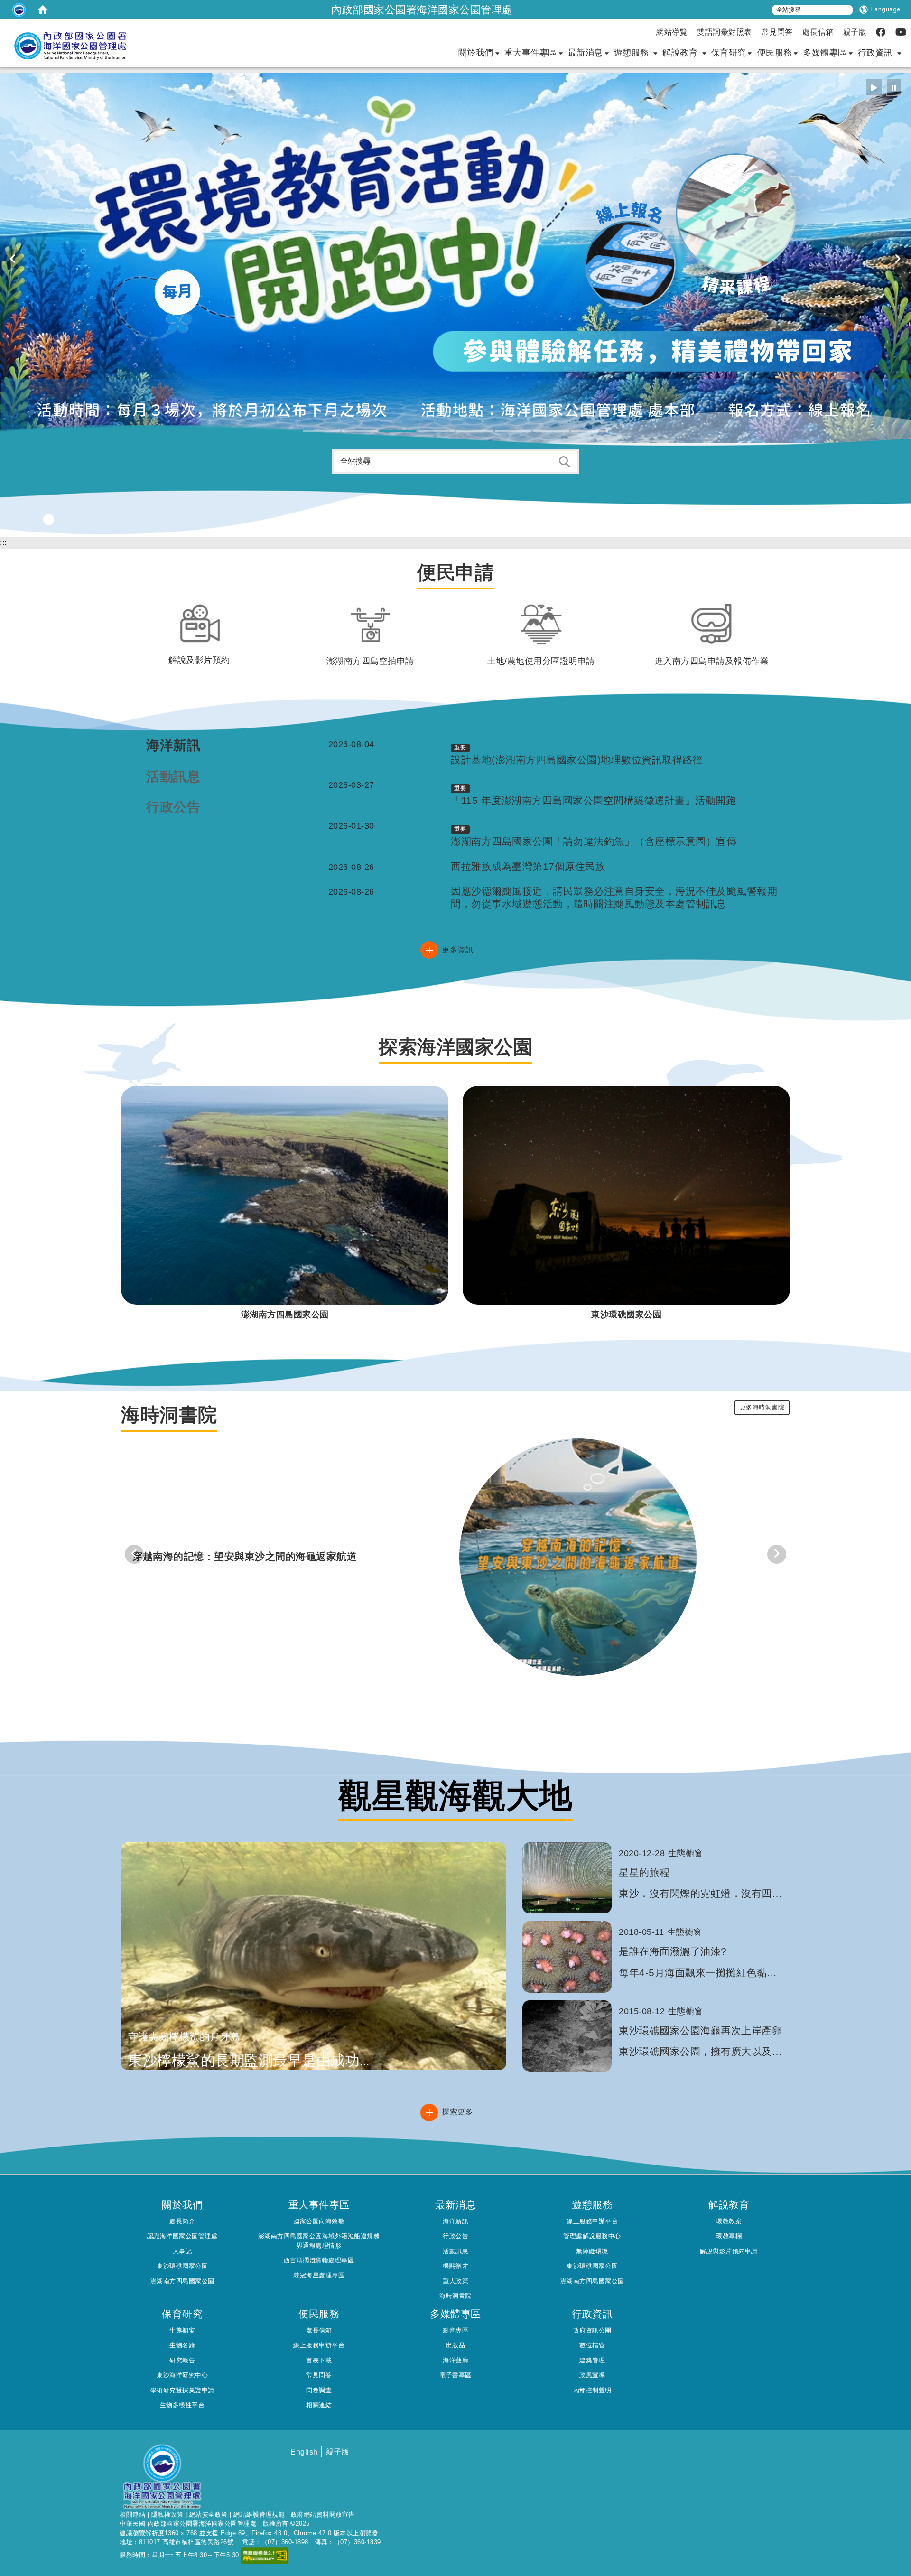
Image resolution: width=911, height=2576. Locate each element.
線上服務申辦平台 (592, 2221)
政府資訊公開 (592, 2330)
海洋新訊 (455, 2221)
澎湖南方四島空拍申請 (370, 661)
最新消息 (586, 53)
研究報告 (182, 2360)
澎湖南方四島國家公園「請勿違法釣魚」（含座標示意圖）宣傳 (594, 841)
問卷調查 (319, 2390)
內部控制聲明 (592, 2390)
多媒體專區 (825, 53)
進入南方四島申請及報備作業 (712, 661)
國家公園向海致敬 (319, 2221)
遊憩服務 (633, 53)
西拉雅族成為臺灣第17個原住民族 (528, 866)
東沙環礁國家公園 (182, 2266)
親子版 (855, 32)
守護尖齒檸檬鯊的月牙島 (184, 2037)
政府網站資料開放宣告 (323, 2515)
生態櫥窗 (182, 2330)
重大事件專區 (531, 53)
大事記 (182, 2251)
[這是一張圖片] (19, 9)
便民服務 (775, 53)
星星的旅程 (644, 1872)
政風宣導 (592, 2375)
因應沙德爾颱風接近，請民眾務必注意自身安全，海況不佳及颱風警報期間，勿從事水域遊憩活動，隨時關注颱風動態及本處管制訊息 (614, 897)
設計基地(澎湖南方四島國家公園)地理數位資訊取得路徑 (577, 760)
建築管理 (592, 2360)
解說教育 (681, 53)
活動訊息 (455, 2251)
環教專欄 (729, 2236)
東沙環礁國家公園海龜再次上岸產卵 (700, 2030)
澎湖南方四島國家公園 (182, 2281)
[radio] (874, 87)
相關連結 (319, 2405)
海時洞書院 (455, 2296)
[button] (321, 431)
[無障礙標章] (265, 2555)
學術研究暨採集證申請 (182, 2390)
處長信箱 (818, 32)
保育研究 (729, 53)
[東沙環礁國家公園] (626, 1195)
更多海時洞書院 (762, 1407)
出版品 (456, 2345)
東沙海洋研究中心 (182, 2375)
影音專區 (455, 2330)
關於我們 (476, 53)
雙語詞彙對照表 (725, 32)
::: (3, 543)
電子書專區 (455, 2375)
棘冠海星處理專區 (319, 2275)
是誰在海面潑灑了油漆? (673, 1951)
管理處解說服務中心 (592, 2236)
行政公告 (455, 2236)
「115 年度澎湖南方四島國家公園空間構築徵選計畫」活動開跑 (593, 800)
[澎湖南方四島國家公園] (285, 1195)
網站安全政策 (209, 2515)
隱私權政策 (167, 2515)
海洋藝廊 (455, 2360)
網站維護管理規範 (259, 2515)
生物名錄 (182, 2345)
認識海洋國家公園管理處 (182, 2236)
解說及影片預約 (199, 660)
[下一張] (898, 259)
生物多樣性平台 (182, 2405)
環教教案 (729, 2221)
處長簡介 (182, 2221)
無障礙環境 (592, 2251)
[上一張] (13, 259)
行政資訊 (877, 53)
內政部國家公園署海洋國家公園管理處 (422, 9)
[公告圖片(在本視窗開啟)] (578, 1556)
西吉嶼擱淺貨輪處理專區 (319, 2260)
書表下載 (319, 2360)
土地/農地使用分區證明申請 (541, 661)
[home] (43, 9)
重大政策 (455, 2281)
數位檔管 (592, 2345)
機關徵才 (455, 2266)
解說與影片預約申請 (729, 2251)
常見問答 (777, 32)
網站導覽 (672, 32)
